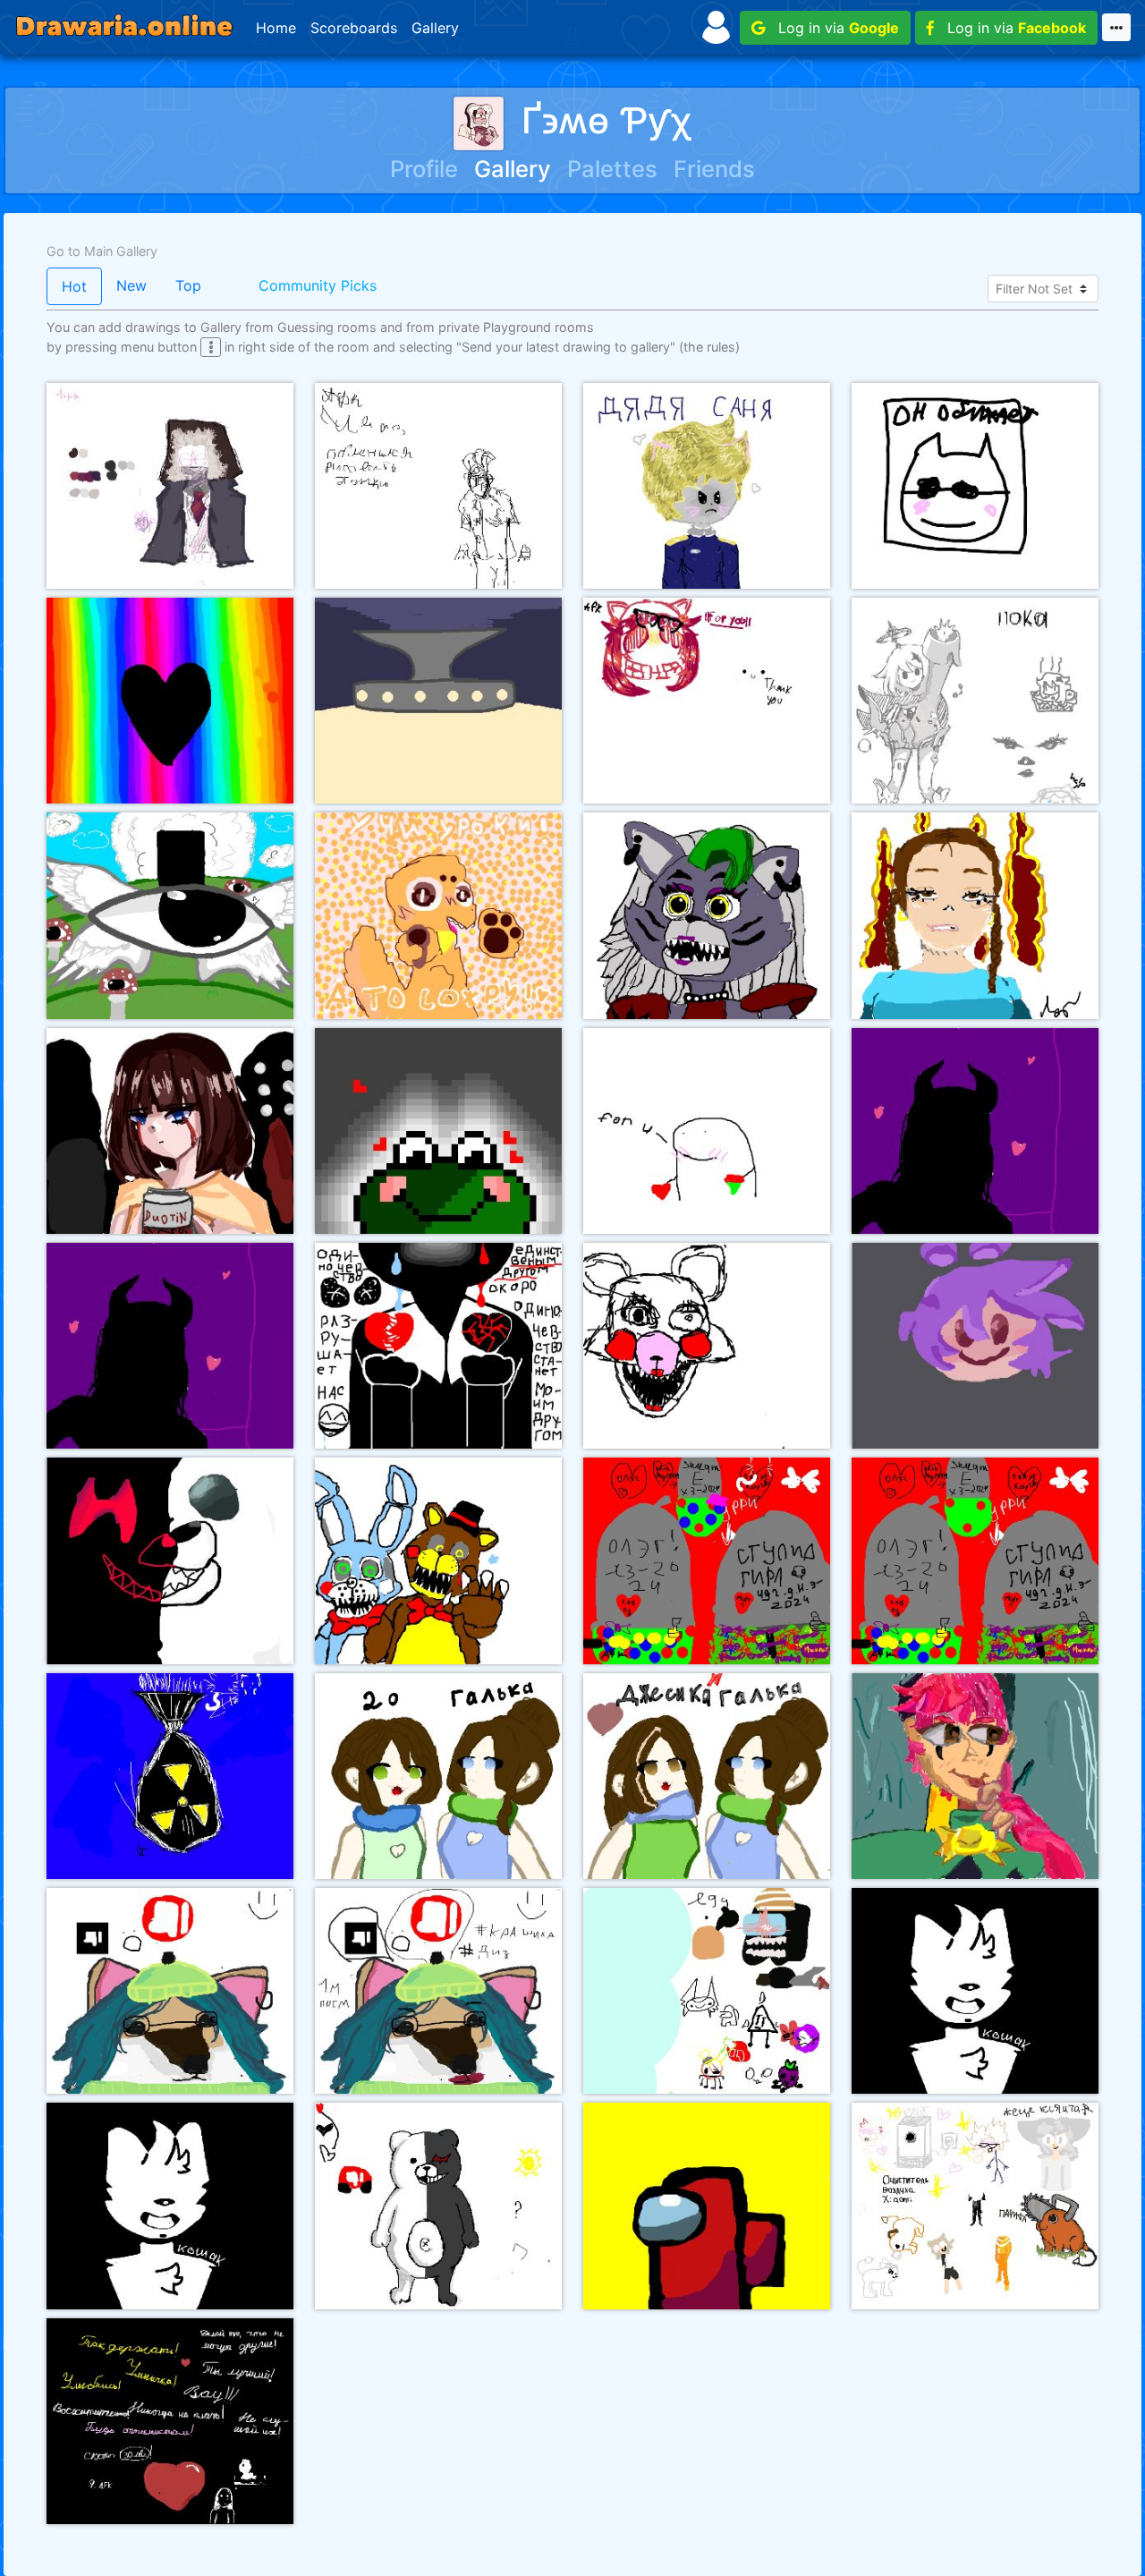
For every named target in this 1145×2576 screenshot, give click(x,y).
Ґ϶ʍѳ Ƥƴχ (606, 120)
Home (276, 28)
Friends (714, 169)
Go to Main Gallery (102, 251)
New (131, 285)
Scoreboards (354, 28)
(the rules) (709, 347)
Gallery (435, 28)
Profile (424, 169)
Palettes (612, 169)
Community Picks (318, 285)
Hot (74, 286)
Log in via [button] (832, 28)
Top (188, 285)
